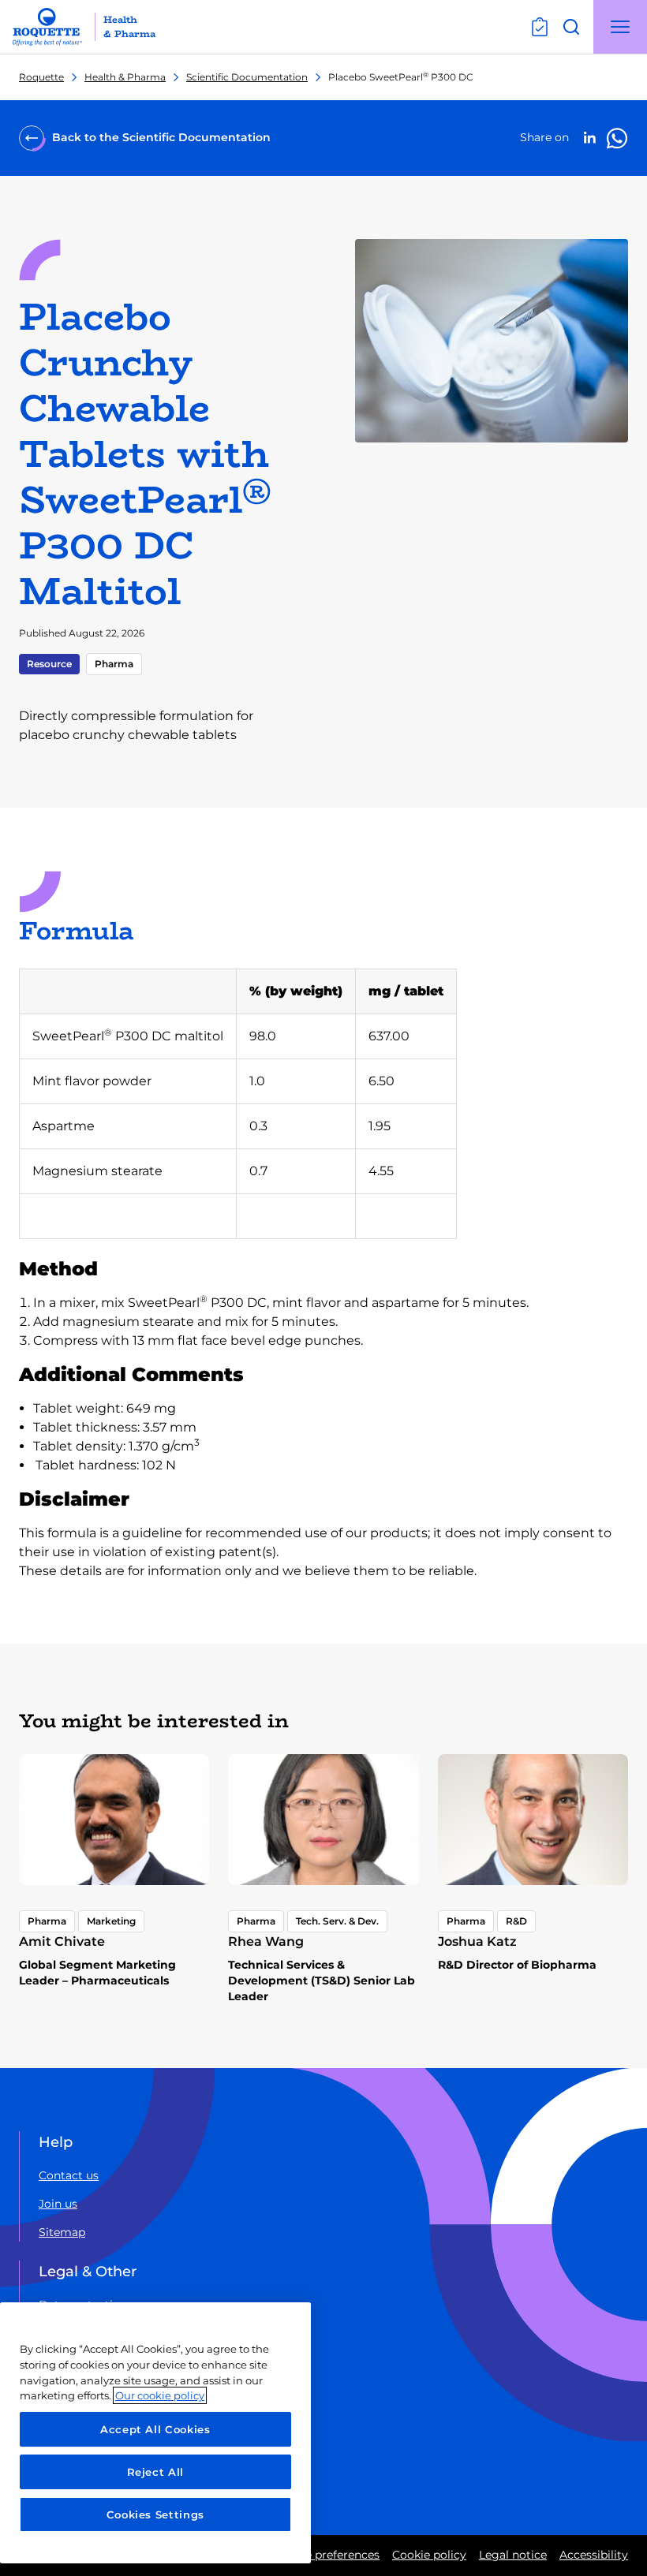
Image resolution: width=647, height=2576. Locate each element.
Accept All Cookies (155, 2429)
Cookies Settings (156, 2514)
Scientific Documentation (247, 77)
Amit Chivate (62, 1941)
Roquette (41, 77)
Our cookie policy (160, 2395)
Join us (58, 2204)
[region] (155, 2433)
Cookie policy (429, 2555)
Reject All (156, 2472)
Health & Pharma (125, 77)
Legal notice (513, 2555)
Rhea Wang (266, 1941)
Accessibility (594, 2555)
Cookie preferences (327, 2555)
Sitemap (62, 2232)
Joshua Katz (477, 1941)
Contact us (69, 2175)
